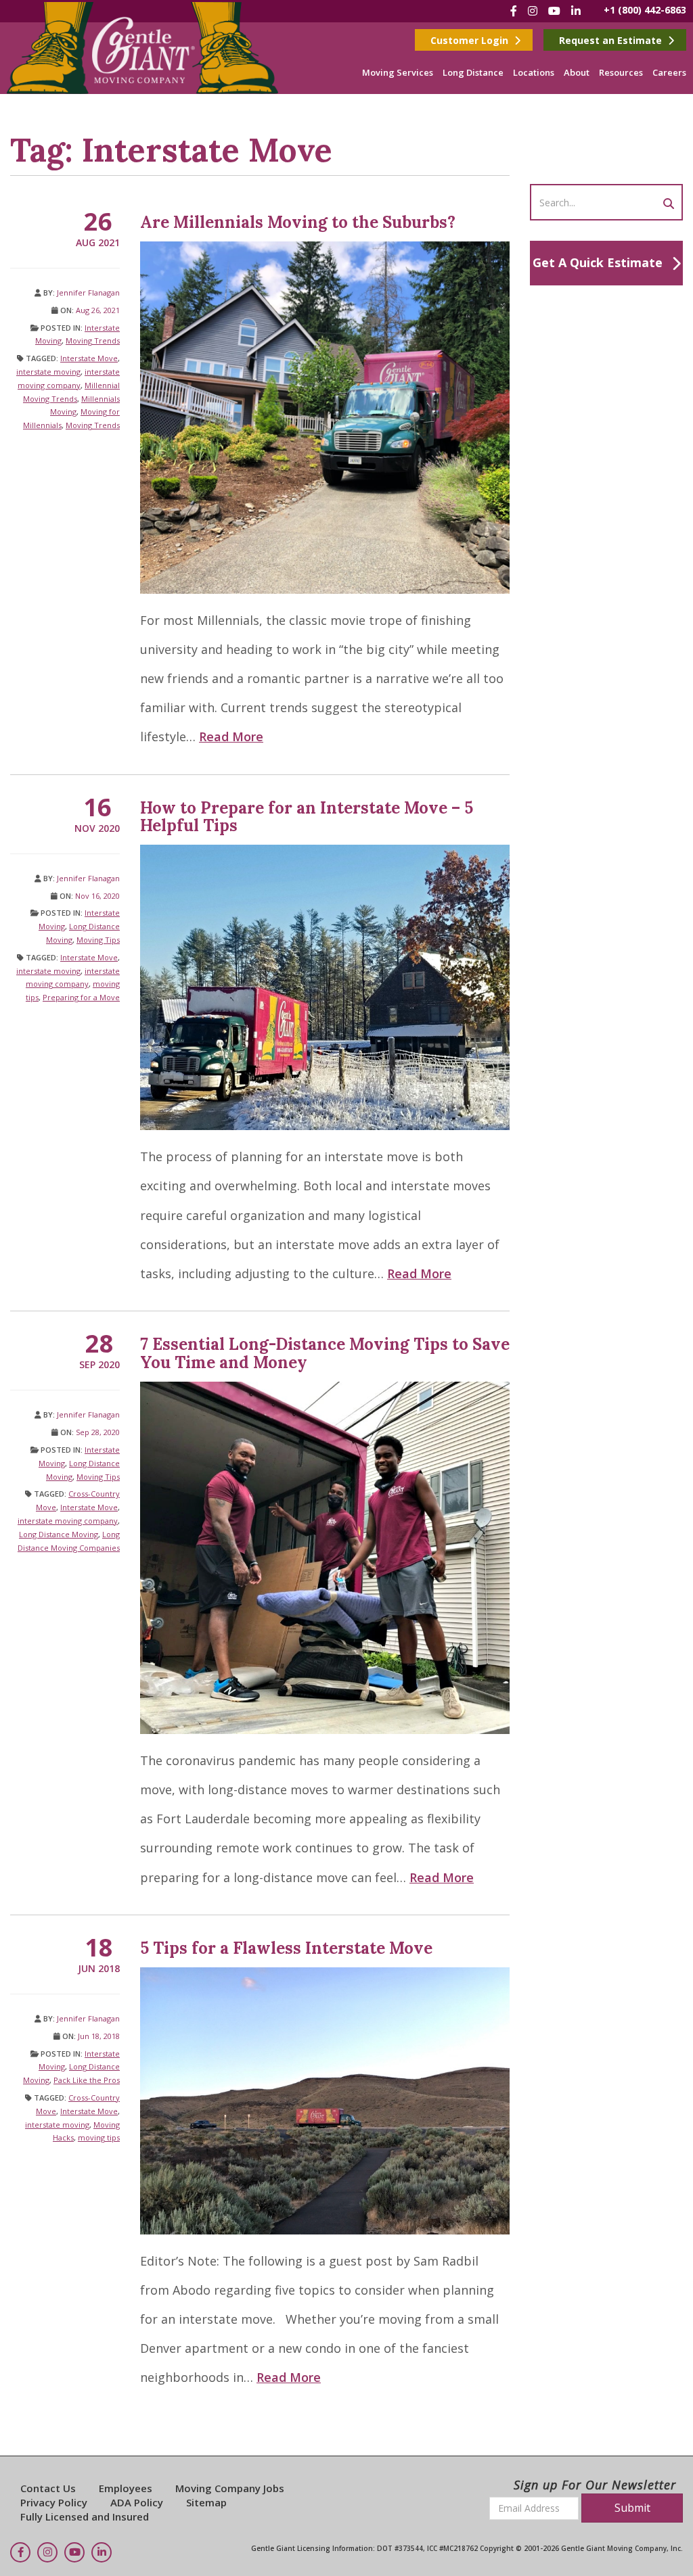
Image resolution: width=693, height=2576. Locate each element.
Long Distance (473, 72)
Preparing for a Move (81, 997)
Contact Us (48, 2488)
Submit (632, 2508)
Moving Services (398, 72)
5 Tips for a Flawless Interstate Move (286, 1948)
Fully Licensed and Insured (85, 2516)
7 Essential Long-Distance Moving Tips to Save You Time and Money (325, 1353)
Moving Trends (93, 341)
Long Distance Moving (59, 1534)
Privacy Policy (54, 2502)
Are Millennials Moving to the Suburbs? (298, 222)
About (577, 72)
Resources (621, 72)
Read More (231, 736)
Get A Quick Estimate (598, 262)
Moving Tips (98, 940)
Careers (669, 72)
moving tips (99, 2137)
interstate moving (48, 372)
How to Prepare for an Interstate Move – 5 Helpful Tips (307, 817)
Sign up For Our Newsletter (595, 2485)
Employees (126, 2488)
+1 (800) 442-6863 (645, 10)
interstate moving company (68, 1521)
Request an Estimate (612, 40)
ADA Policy (137, 2502)
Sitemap (206, 2502)
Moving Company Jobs (230, 2488)
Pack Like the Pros (87, 2080)
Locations (534, 72)
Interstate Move (89, 358)
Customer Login (471, 40)
